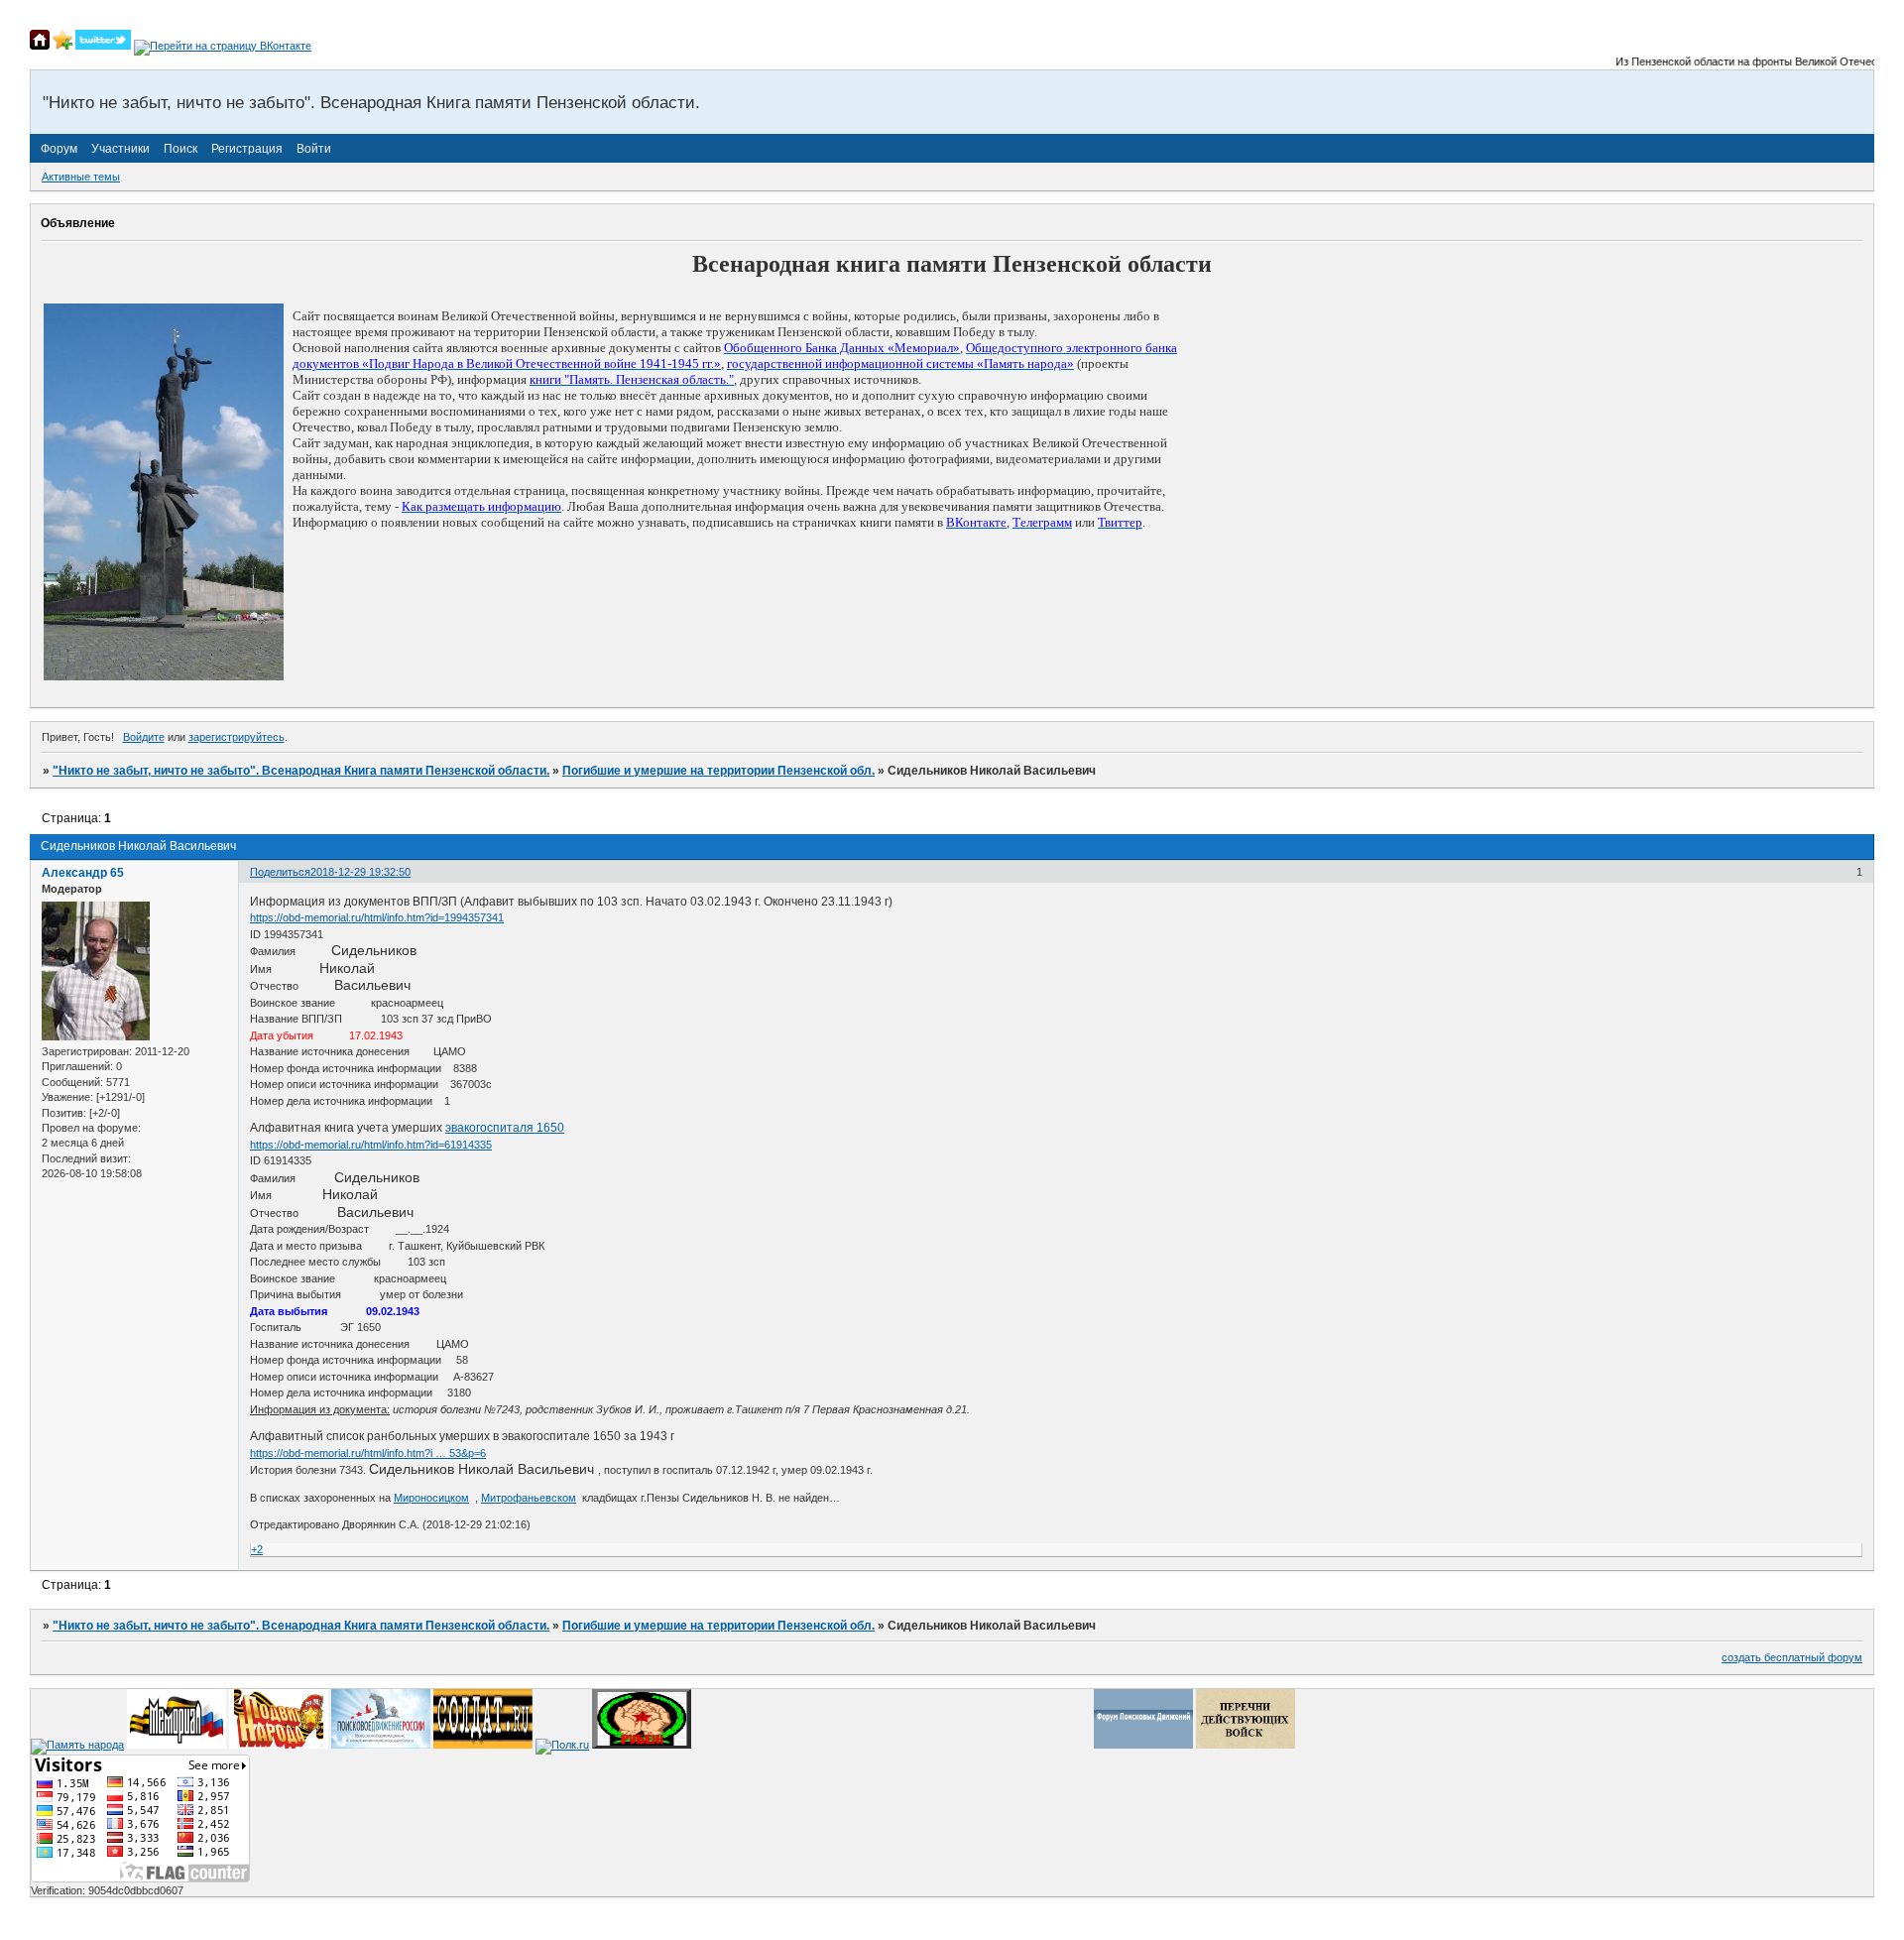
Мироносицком (431, 1498)
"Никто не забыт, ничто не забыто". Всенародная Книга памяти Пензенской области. (301, 771)
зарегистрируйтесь (237, 737)
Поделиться (280, 872)
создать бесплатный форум (1792, 1657)
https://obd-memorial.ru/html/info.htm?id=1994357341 (377, 917)
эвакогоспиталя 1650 (505, 1128)
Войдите (144, 737)
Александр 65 (83, 873)
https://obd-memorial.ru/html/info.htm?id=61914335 (371, 1145)
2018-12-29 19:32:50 (360, 872)
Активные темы (81, 177)
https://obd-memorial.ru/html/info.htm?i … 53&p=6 (368, 1453)
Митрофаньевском (529, 1498)
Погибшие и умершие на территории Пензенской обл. (718, 771)
